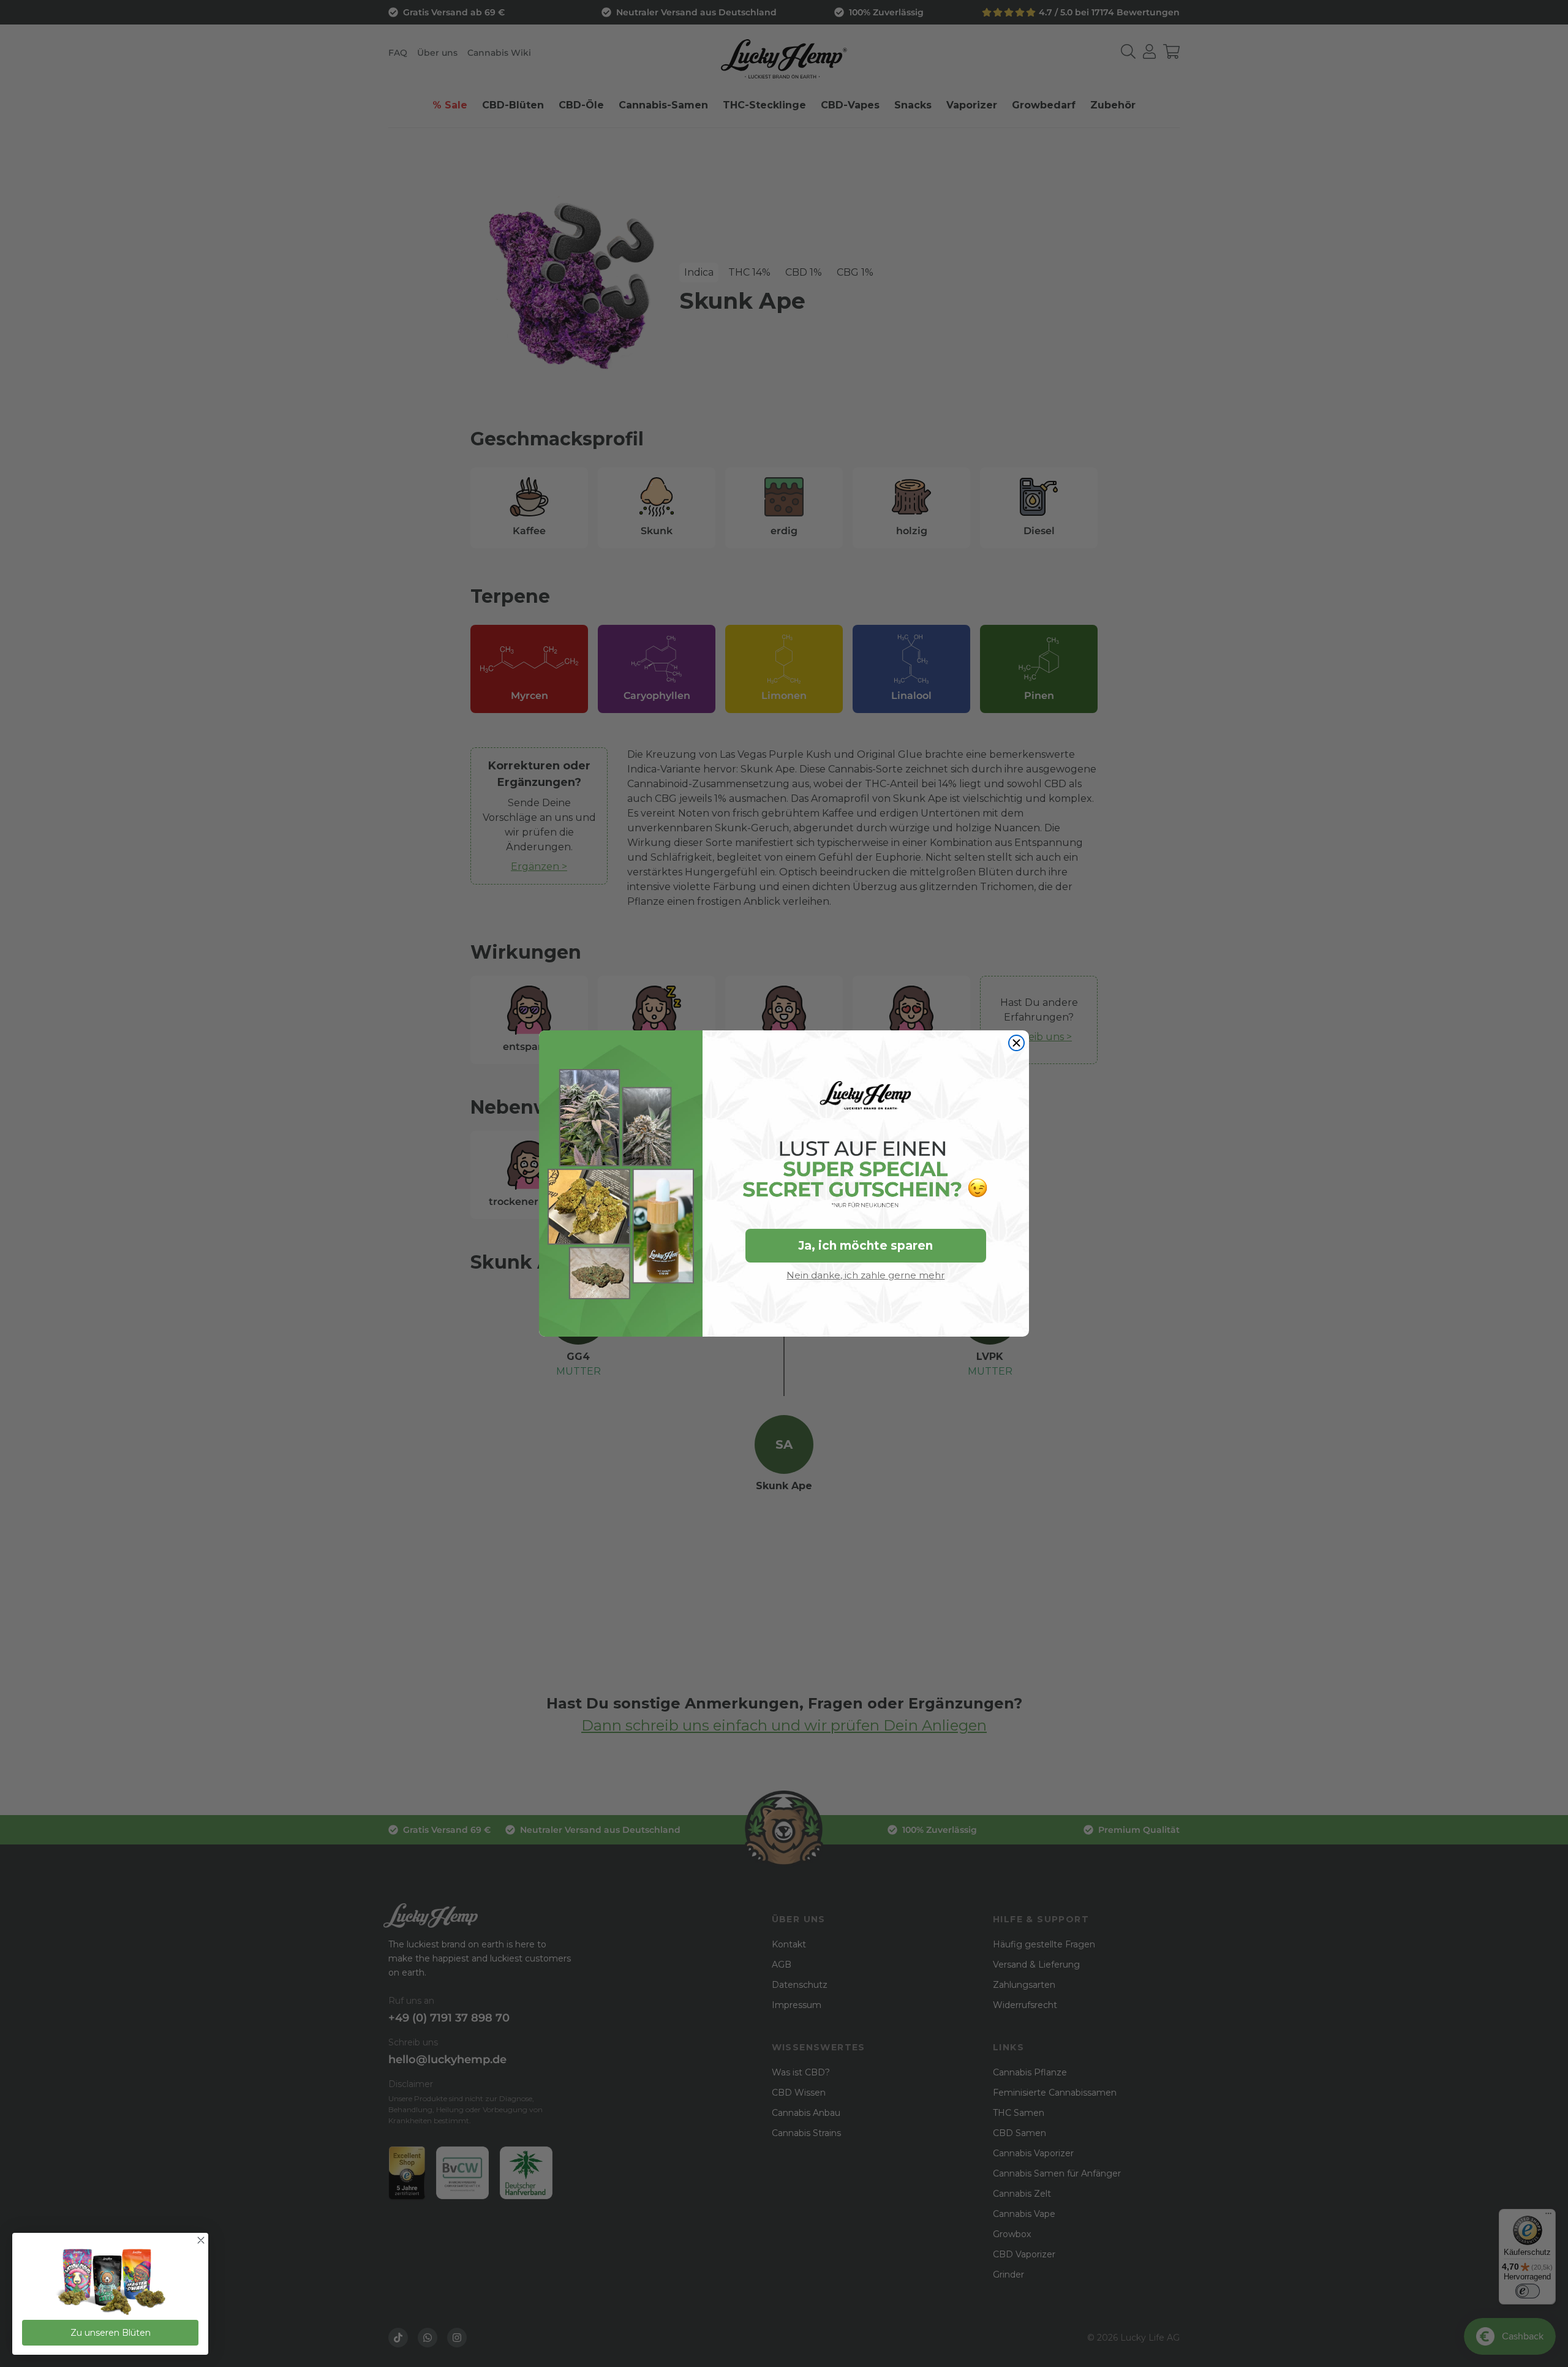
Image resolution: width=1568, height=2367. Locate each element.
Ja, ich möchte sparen (865, 1246)
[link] (110, 2283)
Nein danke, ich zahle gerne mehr (865, 1275)
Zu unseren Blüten (111, 2333)
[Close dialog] (1016, 1043)
